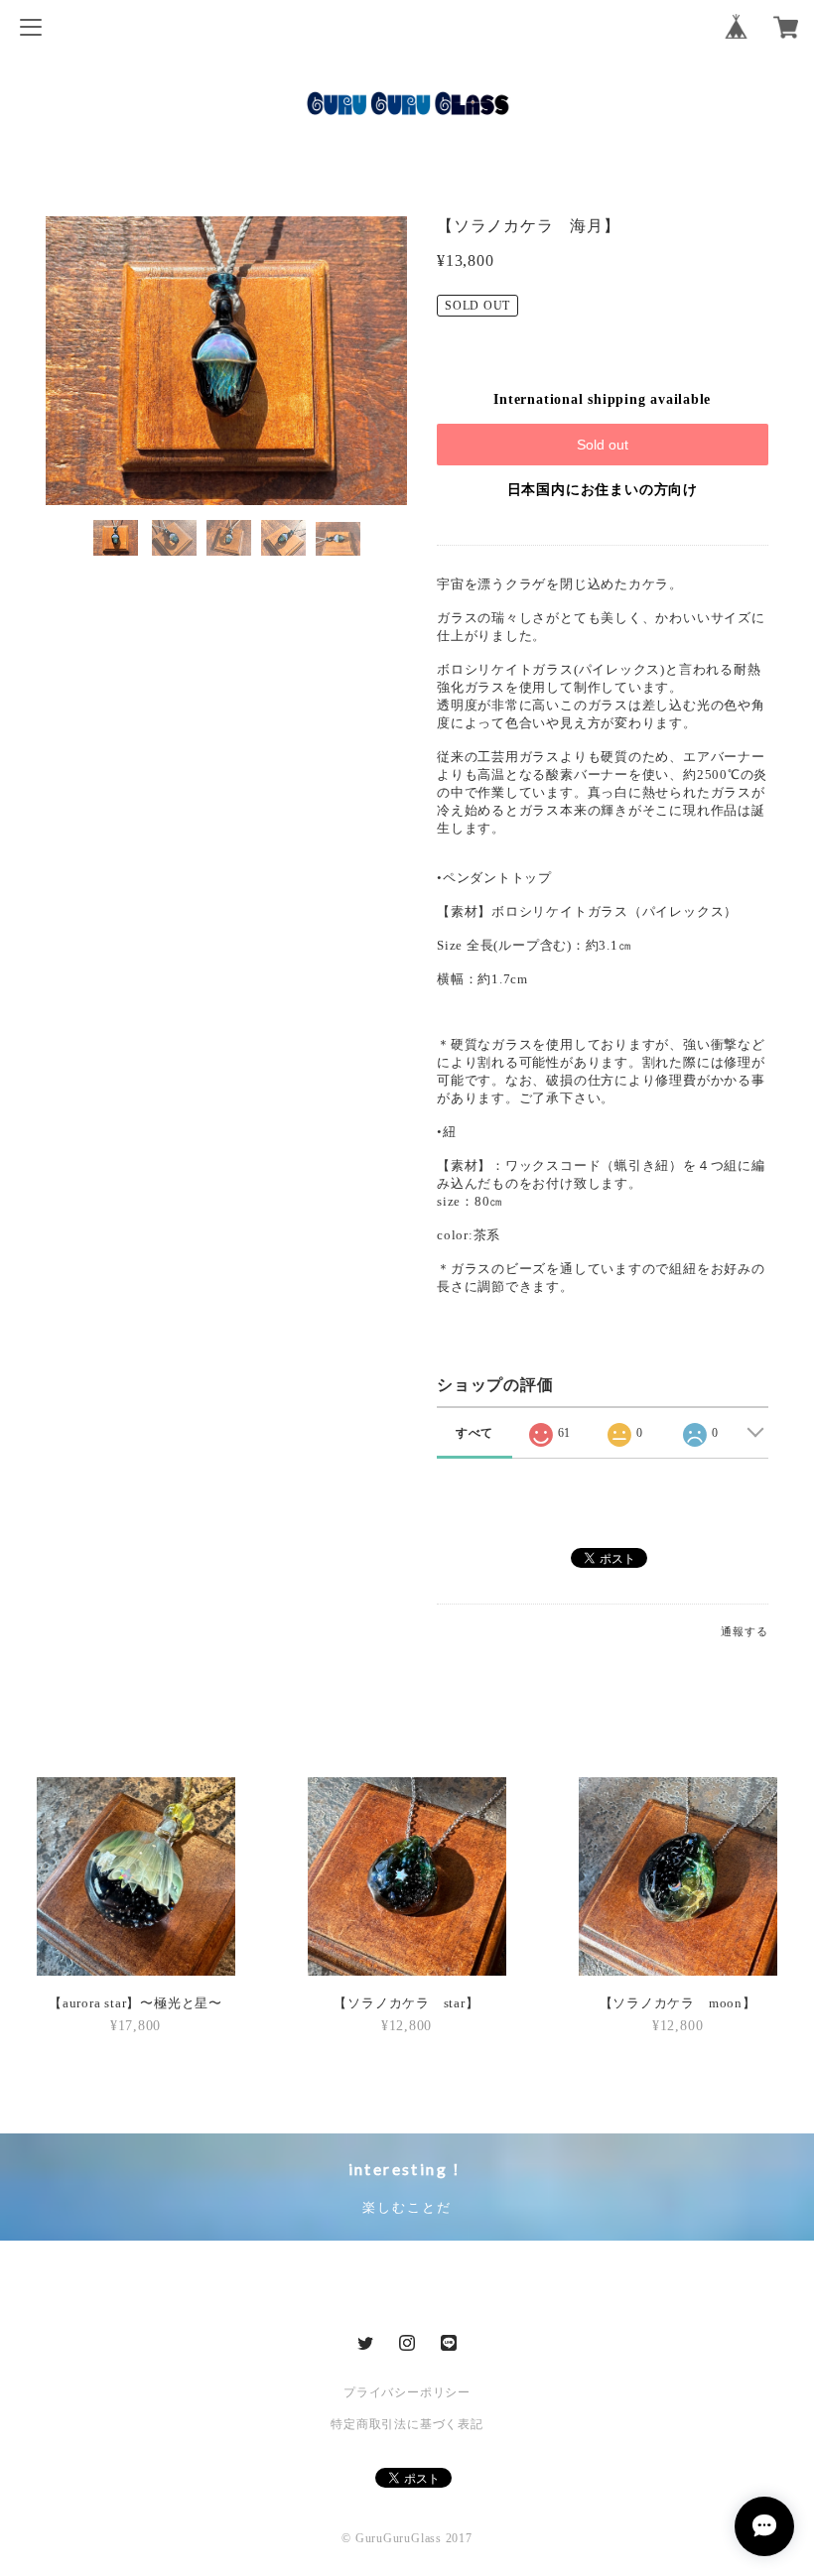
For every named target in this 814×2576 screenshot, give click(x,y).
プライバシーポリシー (407, 2392)
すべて (475, 1433)
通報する (744, 1631)
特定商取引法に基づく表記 (407, 2424)
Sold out (603, 445)
